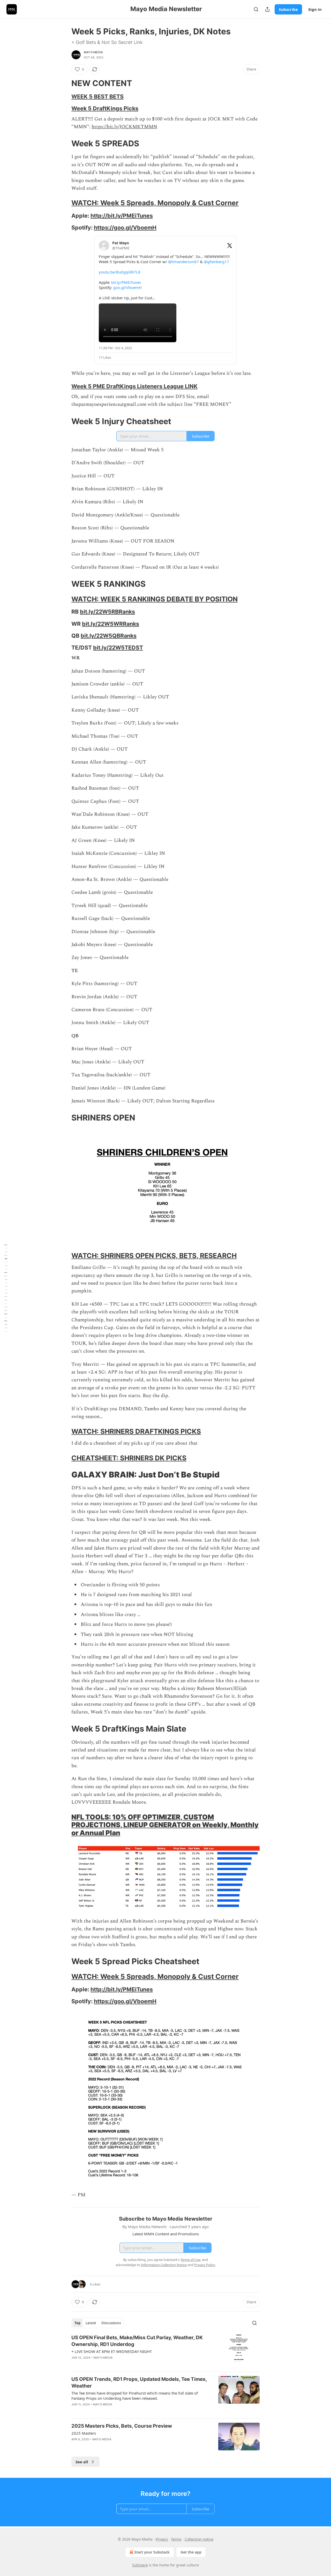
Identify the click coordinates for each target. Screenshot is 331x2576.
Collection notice (199, 2539)
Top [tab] (77, 2323)
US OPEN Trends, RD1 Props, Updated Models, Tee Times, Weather (139, 2383)
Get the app (191, 2552)
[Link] (64, 83)
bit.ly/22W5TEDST (118, 647)
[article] (165, 2351)
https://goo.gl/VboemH (125, 227)
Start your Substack (152, 2552)
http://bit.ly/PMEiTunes (122, 216)
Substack (140, 2565)
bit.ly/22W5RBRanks (107, 612)
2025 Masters (84, 2433)
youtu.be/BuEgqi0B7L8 (120, 272)
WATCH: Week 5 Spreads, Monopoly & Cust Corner (155, 203)
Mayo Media (93, 52)
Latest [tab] (91, 2323)
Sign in (315, 9)
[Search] (256, 9)
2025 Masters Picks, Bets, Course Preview (122, 2426)
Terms (176, 2539)
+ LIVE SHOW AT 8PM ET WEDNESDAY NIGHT (112, 2351)
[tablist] (98, 2323)
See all (82, 2462)
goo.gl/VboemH (127, 287)
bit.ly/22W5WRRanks (111, 624)
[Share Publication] (267, 9)
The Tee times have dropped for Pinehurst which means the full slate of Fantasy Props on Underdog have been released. (135, 2396)
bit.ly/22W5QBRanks (109, 636)
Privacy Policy (205, 2265)
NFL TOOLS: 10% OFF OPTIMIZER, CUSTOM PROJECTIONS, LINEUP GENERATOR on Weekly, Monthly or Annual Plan (165, 1825)
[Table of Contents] (6, 1288)
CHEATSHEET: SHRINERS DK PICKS (129, 1458)
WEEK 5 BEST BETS (97, 96)
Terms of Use (190, 2260)
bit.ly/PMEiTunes (126, 282)
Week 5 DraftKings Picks (105, 108)
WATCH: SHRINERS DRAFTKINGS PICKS (136, 1431)
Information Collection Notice (164, 2265)
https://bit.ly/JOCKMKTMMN (124, 127)
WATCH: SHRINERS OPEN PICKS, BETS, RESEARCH (154, 1256)
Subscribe (288, 9)
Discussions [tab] (111, 2323)
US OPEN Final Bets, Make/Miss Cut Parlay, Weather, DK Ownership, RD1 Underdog (137, 2341)
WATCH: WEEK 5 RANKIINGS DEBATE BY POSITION (155, 599)
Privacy (162, 2539)
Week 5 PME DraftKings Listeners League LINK (134, 386)
